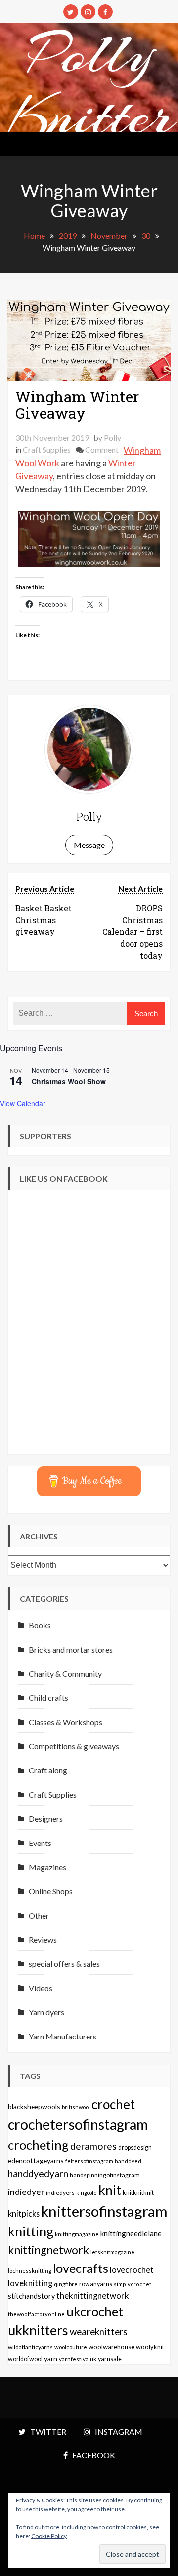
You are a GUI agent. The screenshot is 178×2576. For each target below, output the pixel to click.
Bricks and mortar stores (71, 1649)
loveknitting (30, 2283)
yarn (51, 2359)
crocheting (38, 2145)
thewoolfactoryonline (36, 2314)
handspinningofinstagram (105, 2175)
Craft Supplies (47, 449)
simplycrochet (133, 2284)
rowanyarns (96, 2284)
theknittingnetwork (93, 2296)
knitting (31, 2231)
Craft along (48, 1770)
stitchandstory (31, 2296)
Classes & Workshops (66, 1722)
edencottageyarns (36, 2161)
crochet (113, 2104)
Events (40, 1843)
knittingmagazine (77, 2234)
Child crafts (48, 1698)
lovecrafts (81, 2268)
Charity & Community (65, 1673)
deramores (93, 2146)
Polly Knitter (91, 85)
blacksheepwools (34, 2106)
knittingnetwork (48, 2250)
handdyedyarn (38, 2173)
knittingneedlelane (131, 2233)
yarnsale (110, 2359)
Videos (41, 1988)
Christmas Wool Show (69, 1081)
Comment (102, 449)
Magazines (47, 1867)
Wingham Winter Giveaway (77, 405)
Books (40, 1625)
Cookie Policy (49, 2536)
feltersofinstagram (89, 2161)
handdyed (128, 2161)
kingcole (87, 2193)
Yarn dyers (46, 2012)
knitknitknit (138, 2192)
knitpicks (24, 2213)
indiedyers (60, 2193)
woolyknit (150, 2347)
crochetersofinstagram (78, 2124)
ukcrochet (95, 2311)
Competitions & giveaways (74, 1746)
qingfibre (66, 2284)
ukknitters (38, 2330)
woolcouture (71, 2347)
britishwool (76, 2107)
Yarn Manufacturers (63, 2036)
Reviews (43, 1940)
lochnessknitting (30, 2271)
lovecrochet (132, 2270)
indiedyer (26, 2192)
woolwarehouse (111, 2347)
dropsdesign (135, 2147)
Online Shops (51, 1891)
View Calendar (23, 1103)
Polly (112, 438)
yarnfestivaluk (78, 2359)
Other (39, 1915)
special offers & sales (64, 1964)
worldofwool (25, 2359)
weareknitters (99, 2332)
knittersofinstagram (104, 2211)
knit (110, 2190)
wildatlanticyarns (30, 2347)
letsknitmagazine (112, 2252)
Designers (46, 1819)
